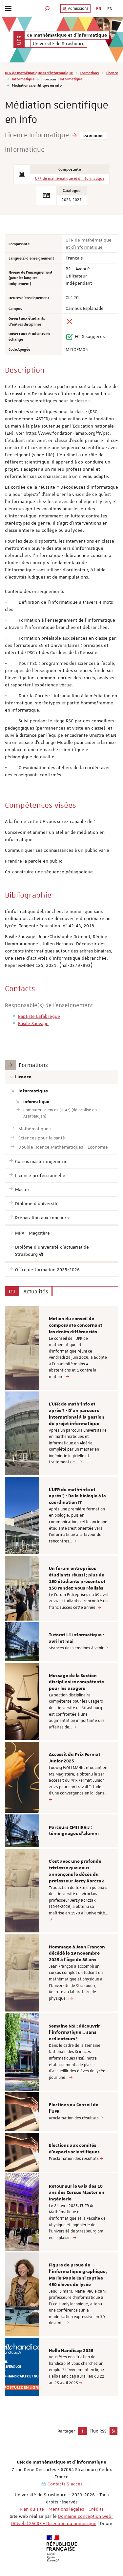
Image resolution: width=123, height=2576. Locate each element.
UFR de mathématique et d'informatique (39, 73)
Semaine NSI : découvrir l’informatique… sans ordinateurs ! (74, 2033)
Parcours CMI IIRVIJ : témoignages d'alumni (74, 1831)
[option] (61, 1348)
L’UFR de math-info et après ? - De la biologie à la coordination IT (77, 1496)
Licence (112, 73)
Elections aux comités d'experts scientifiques (74, 2149)
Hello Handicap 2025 (71, 2351)
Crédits (96, 2509)
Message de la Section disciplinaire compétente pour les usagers (76, 1682)
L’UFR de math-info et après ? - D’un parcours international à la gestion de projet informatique (77, 1414)
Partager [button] (66, 2431)
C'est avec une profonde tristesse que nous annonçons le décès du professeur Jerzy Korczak (76, 1871)
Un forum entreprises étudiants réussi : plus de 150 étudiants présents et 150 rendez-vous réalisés (77, 1578)
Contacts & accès (65, 2484)
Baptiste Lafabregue (39, 1016)
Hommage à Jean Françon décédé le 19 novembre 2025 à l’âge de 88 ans (77, 1954)
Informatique (23, 79)
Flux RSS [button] (98, 2431)
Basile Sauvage (33, 1023)
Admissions (78, 8)
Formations (89, 73)
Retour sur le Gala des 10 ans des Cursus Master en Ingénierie (77, 2193)
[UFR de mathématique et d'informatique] (19, 39)
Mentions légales (66, 2509)
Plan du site (32, 2509)
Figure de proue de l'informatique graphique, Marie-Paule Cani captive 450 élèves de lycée (78, 2275)
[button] (47, 8)
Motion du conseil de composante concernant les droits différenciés (76, 1325)
